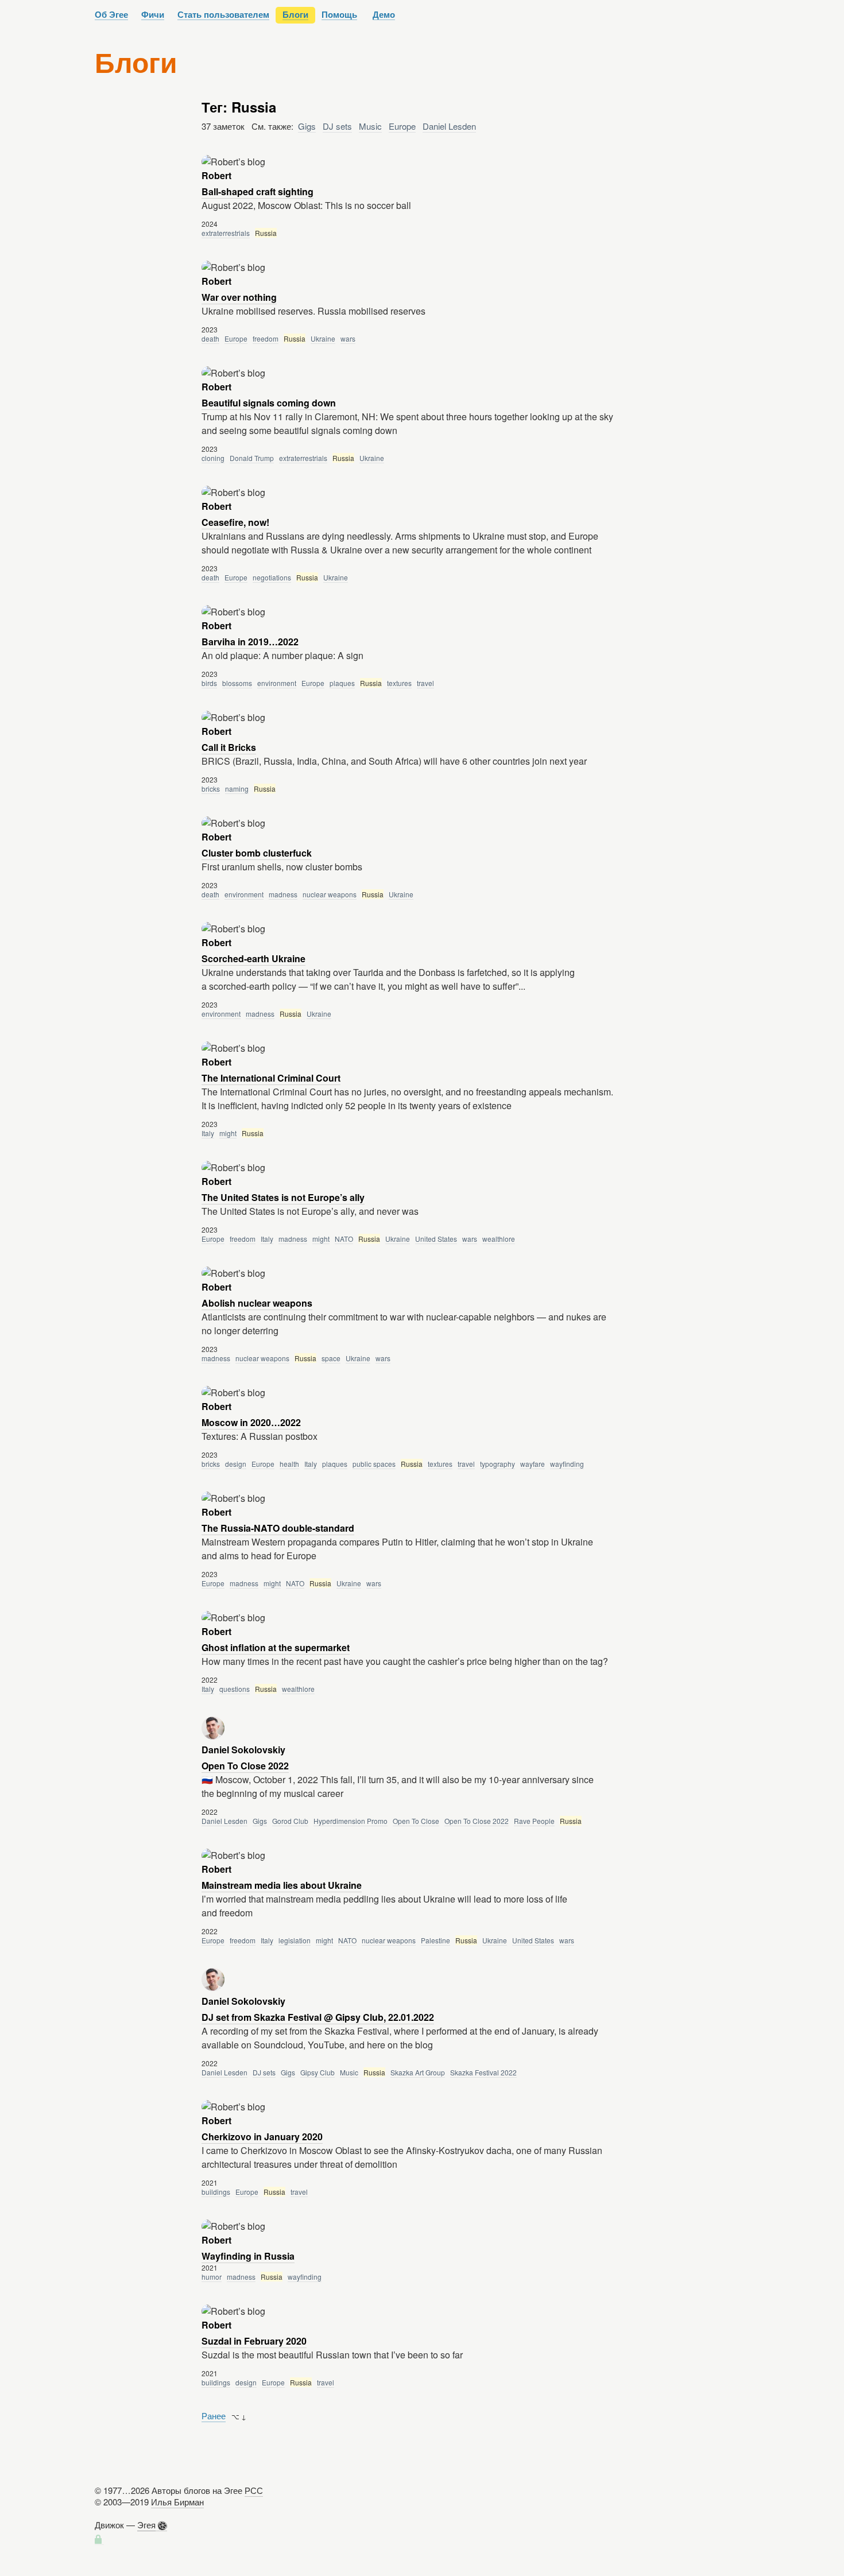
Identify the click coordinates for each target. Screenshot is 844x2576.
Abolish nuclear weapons (257, 1303)
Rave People (534, 1821)
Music (370, 126)
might (228, 1133)
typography (498, 1464)
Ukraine (323, 338)
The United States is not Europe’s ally (283, 1197)
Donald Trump (252, 458)
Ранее (214, 2416)
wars (348, 338)
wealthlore (499, 1239)
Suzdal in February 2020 (254, 2341)
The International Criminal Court (271, 1078)
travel (425, 683)
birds (209, 683)
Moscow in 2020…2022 (251, 1422)
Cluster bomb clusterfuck (257, 853)
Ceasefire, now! (235, 522)
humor (212, 2277)
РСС (254, 2490)
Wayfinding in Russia (248, 2256)
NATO (344, 1239)
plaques (342, 683)
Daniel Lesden (449, 126)
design (236, 1464)
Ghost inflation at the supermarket (276, 1647)
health (289, 1464)
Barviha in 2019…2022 (250, 642)
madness (283, 894)
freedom (266, 338)
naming (237, 789)
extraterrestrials (226, 233)
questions (235, 1689)
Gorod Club (290, 1821)
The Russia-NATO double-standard (278, 1528)
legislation (295, 1940)
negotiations (272, 577)
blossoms (237, 683)
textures (399, 683)
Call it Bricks (229, 747)
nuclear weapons (330, 894)
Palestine (435, 1940)
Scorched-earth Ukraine (253, 958)
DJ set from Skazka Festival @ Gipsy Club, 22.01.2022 (318, 2017)
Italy (208, 1133)
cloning (213, 458)
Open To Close (416, 1821)
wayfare (533, 1464)
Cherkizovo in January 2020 (262, 2137)
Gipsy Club (318, 2072)
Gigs (307, 126)
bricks (211, 789)
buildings (216, 2192)
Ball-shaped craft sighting (258, 191)
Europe (402, 126)
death (210, 338)
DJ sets (337, 126)
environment (277, 683)
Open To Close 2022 (245, 1766)
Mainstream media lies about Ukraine (282, 1885)
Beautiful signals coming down (269, 403)
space (331, 1358)
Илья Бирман (177, 2502)
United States (436, 1239)
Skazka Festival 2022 (483, 2072)
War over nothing (239, 297)
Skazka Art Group (418, 2072)
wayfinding (567, 1464)
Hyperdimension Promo (351, 1821)
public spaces (374, 1464)
